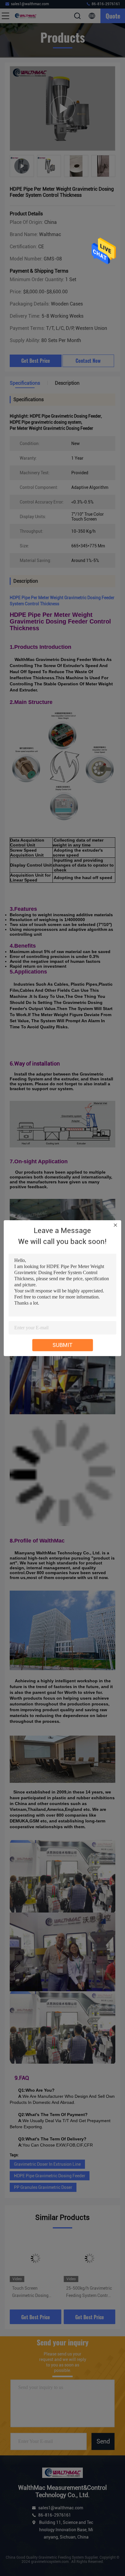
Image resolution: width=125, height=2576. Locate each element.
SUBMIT (62, 1345)
